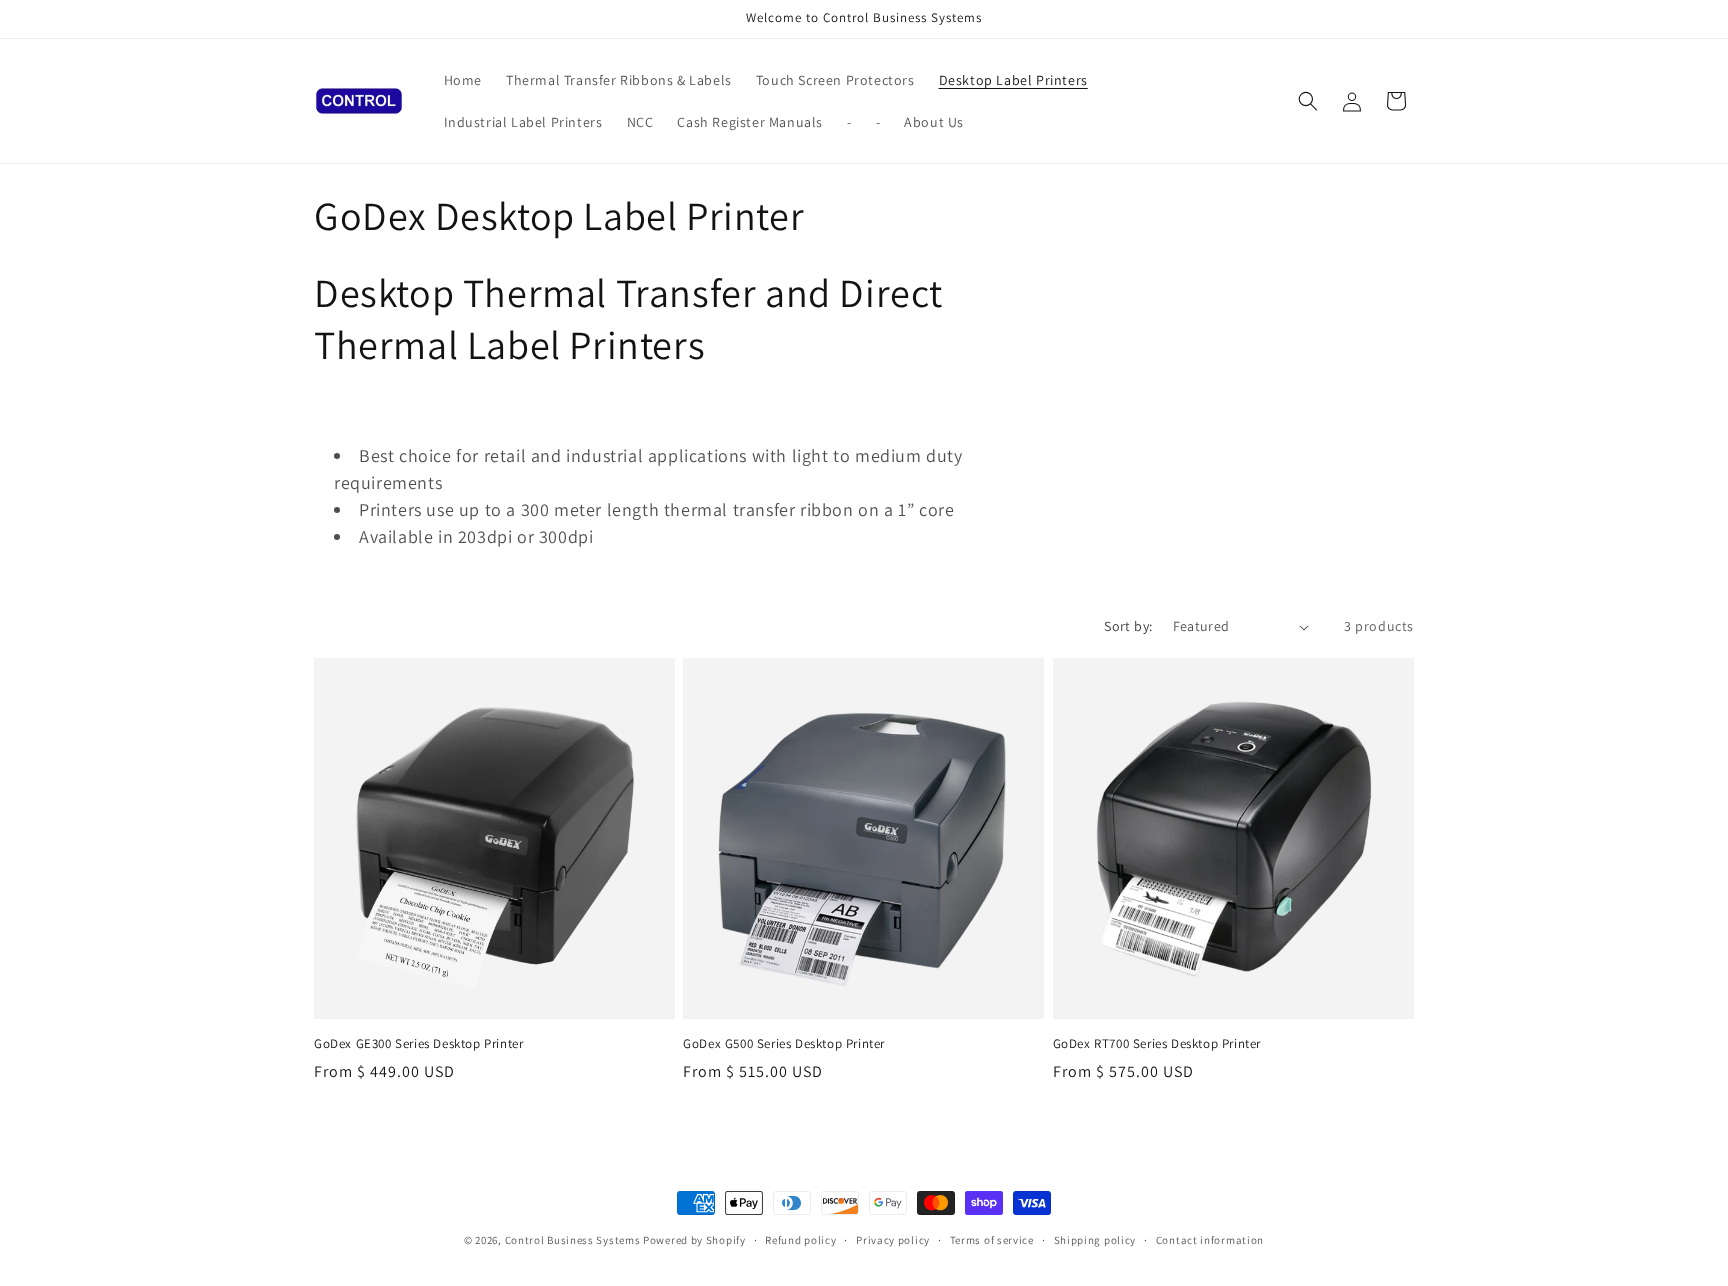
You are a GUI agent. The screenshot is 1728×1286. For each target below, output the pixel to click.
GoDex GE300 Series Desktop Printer (418, 1044)
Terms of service (992, 1239)
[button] (1308, 101)
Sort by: (1128, 626)
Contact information (1210, 1239)
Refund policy (800, 1239)
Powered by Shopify (694, 1240)
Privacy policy (893, 1239)
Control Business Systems (573, 1240)
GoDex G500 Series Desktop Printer (784, 1044)
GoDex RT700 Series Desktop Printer (1157, 1044)
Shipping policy (1095, 1239)
